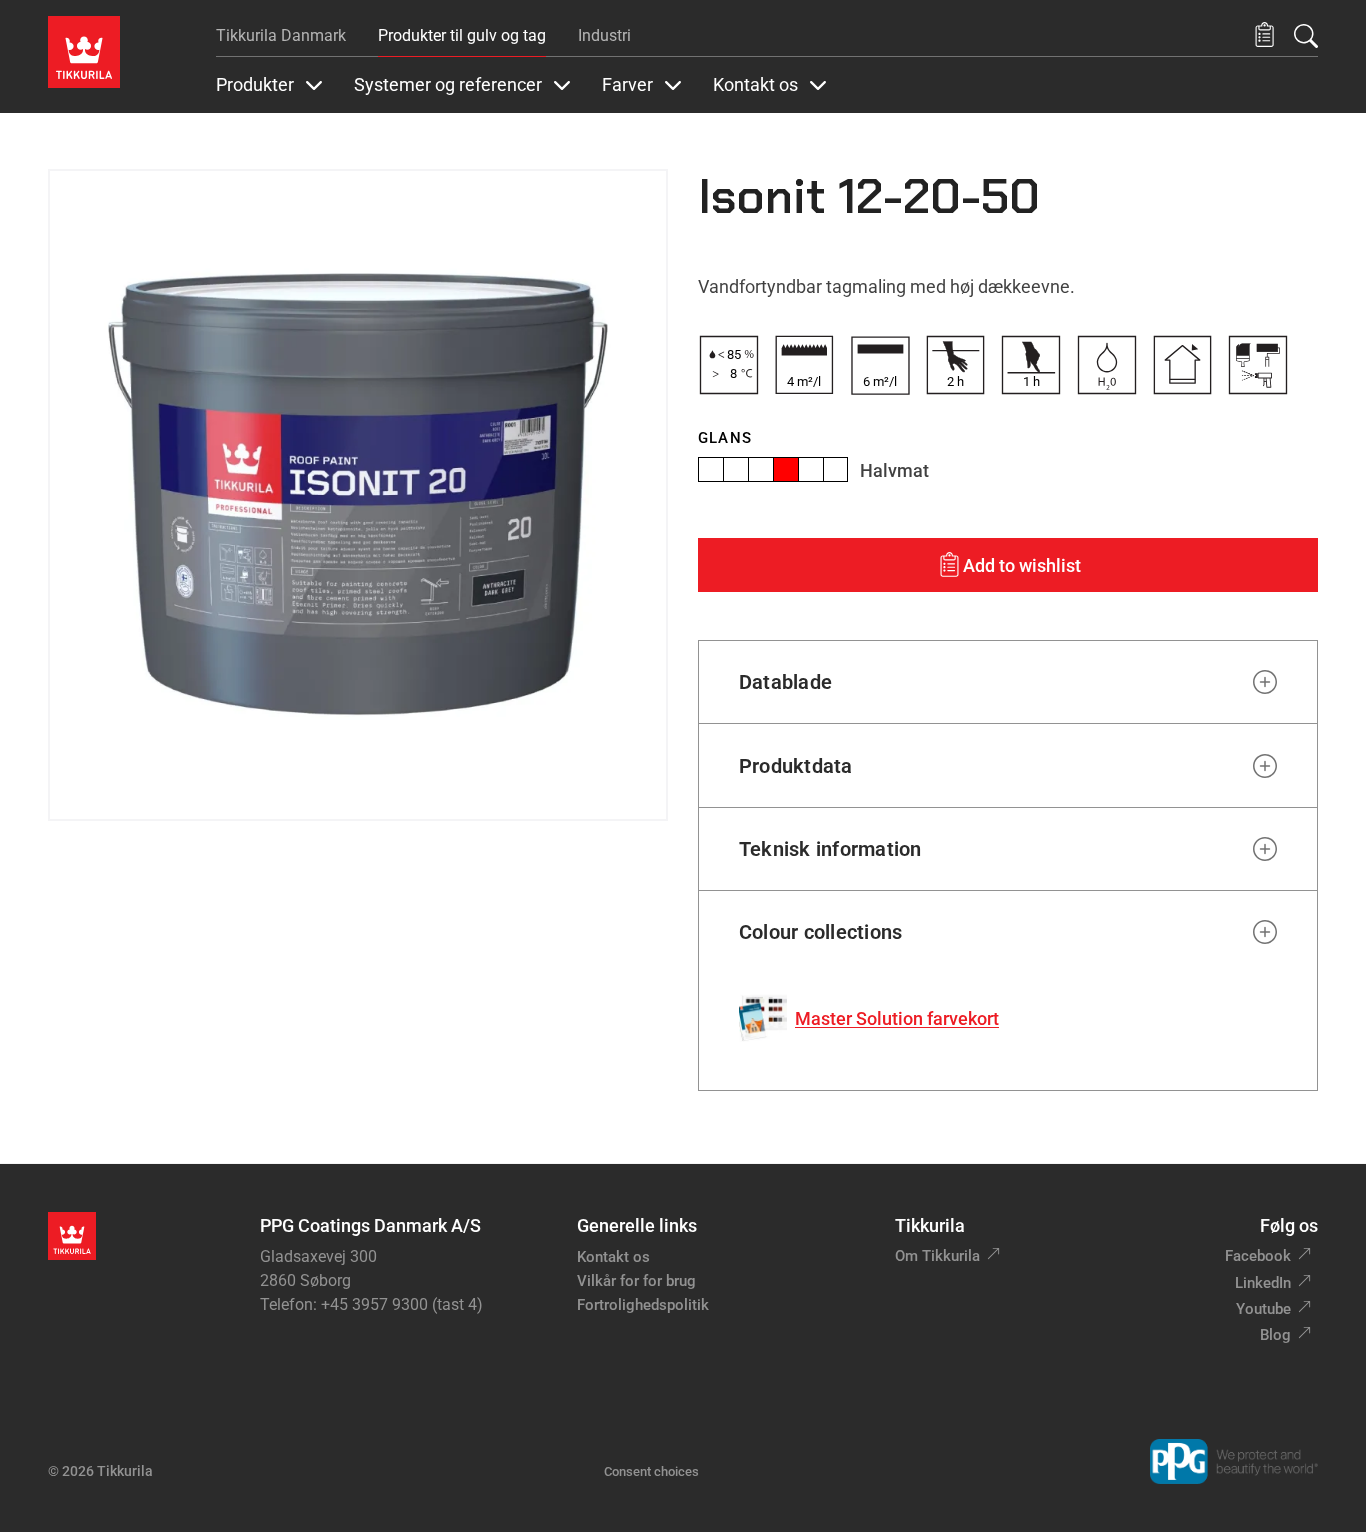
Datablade (785, 682)
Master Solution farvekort (897, 1018)
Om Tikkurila (937, 1256)
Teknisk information (830, 849)
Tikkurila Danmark (281, 35)
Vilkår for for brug (636, 1281)
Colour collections (820, 932)
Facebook (1258, 1256)
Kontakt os (613, 1257)
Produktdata (796, 766)
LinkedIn (1263, 1283)
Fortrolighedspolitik (643, 1305)
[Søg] (1306, 36)
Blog (1275, 1335)
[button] (1264, 35)
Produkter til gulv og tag (462, 35)
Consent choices (651, 1471)
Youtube (1263, 1309)
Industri (604, 35)
